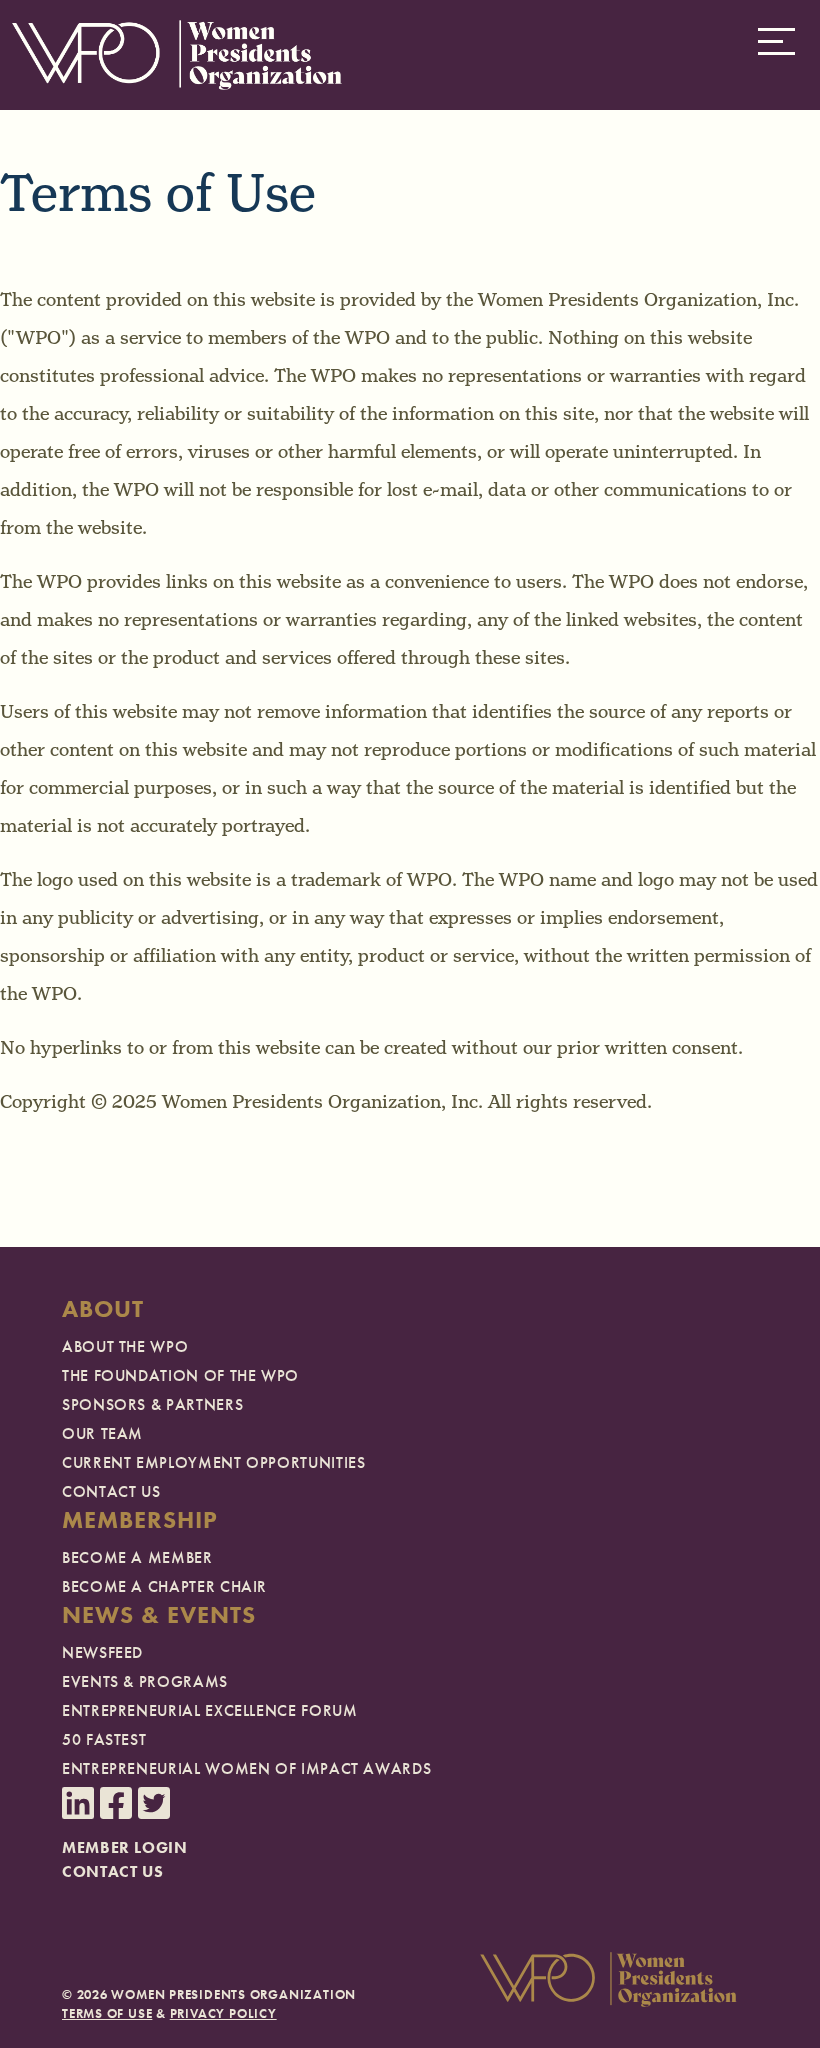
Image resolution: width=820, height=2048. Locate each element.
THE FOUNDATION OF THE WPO (180, 1375)
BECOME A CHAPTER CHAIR (164, 1586)
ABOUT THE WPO (125, 1346)
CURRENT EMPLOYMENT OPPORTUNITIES (213, 1462)
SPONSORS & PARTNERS (152, 1404)
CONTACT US (111, 1491)
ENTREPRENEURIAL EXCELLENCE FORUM (209, 1710)
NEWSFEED (102, 1652)
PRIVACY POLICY (223, 2013)
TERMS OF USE (107, 2013)
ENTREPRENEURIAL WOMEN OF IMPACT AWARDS (246, 1768)
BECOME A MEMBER (137, 1557)
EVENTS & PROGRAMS (145, 1681)
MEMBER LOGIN (125, 1847)
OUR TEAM (102, 1433)
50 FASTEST (104, 1739)
